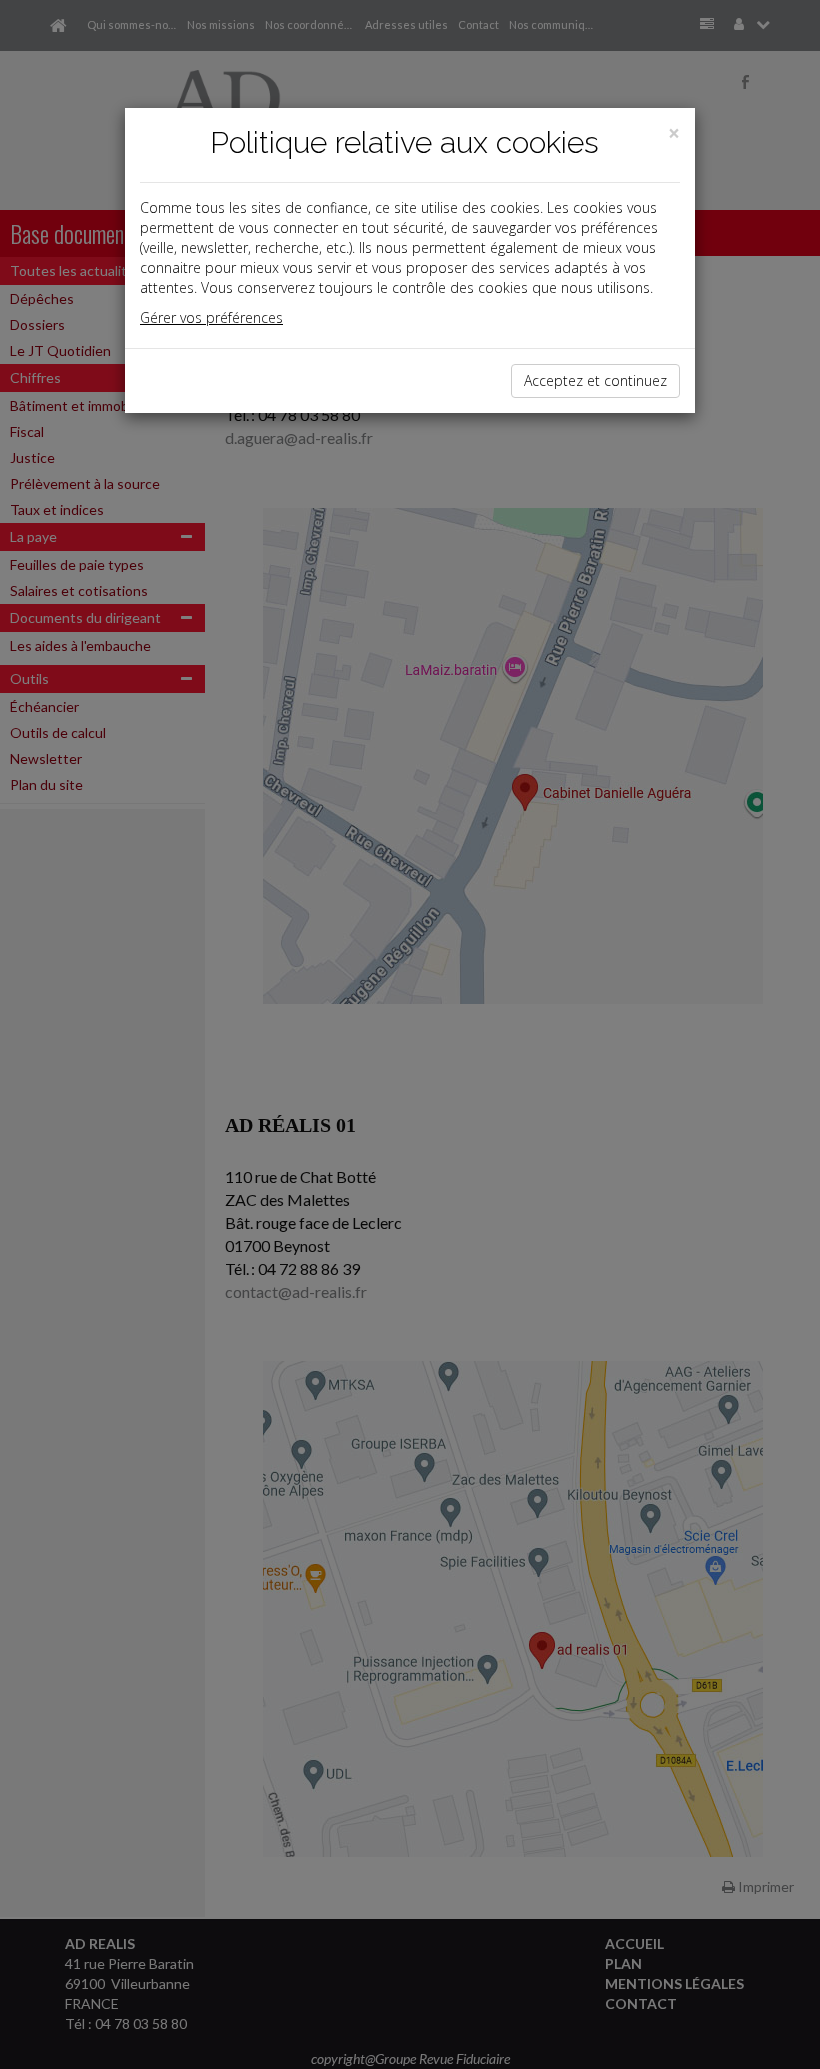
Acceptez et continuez (595, 380)
